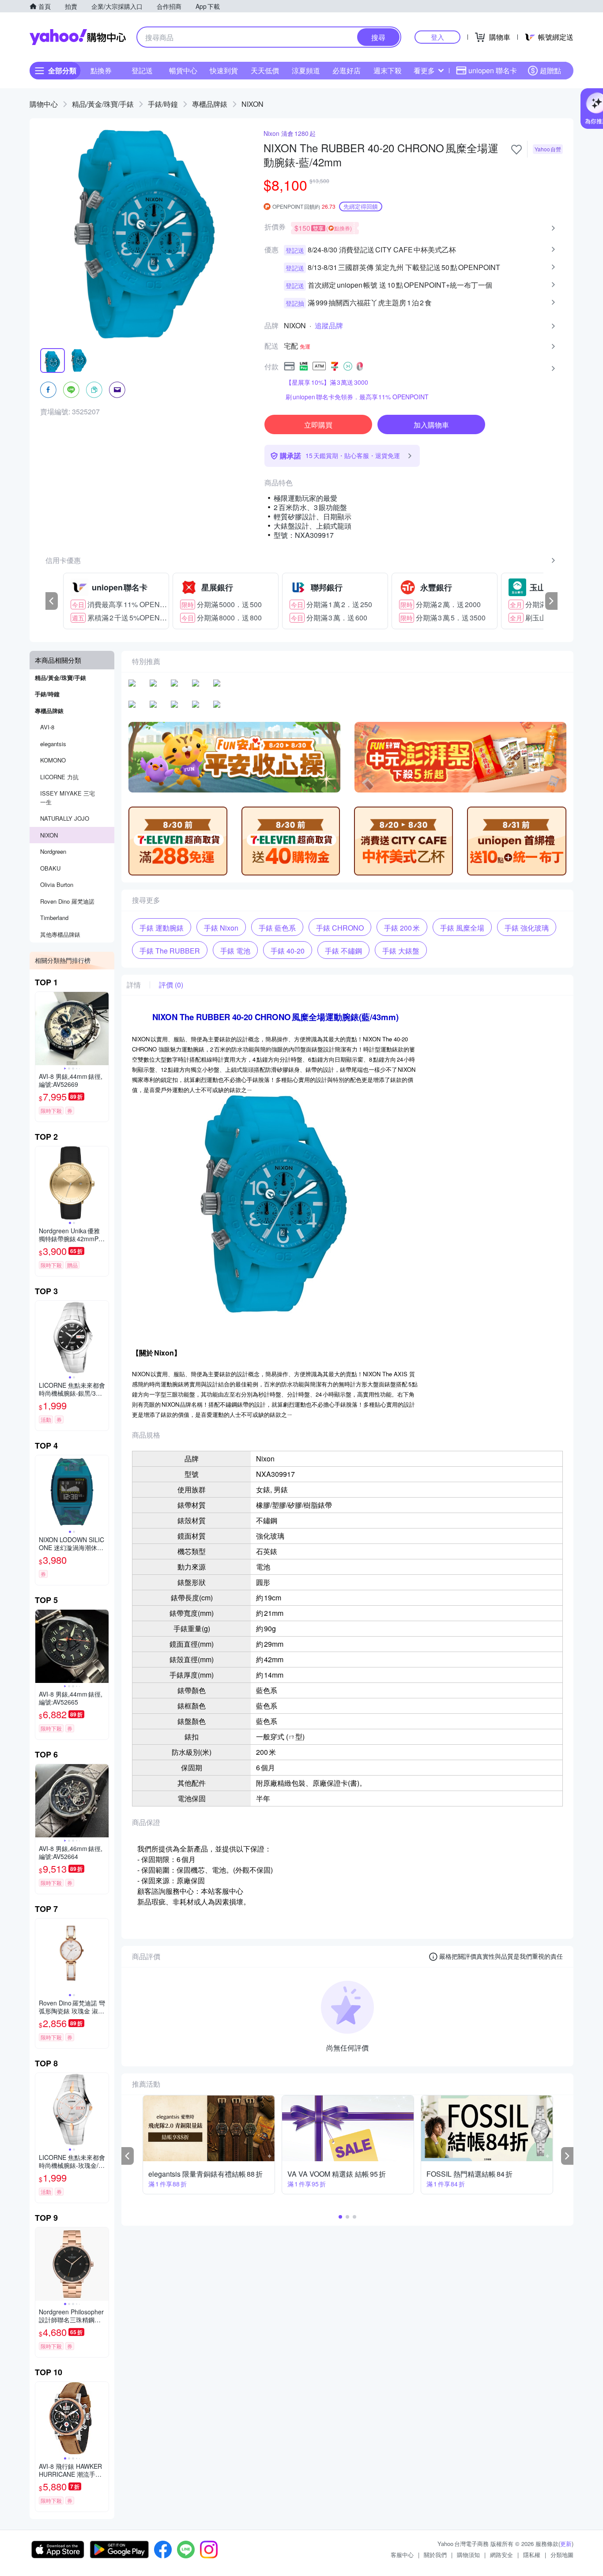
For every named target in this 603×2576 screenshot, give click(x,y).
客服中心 (402, 2555)
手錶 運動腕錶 (162, 928)
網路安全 (501, 2555)
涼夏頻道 (306, 70)
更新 (566, 2544)
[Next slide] (103, 1029)
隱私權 (532, 2555)
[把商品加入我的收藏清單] (516, 150)
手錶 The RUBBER (170, 951)
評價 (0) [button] (171, 985)
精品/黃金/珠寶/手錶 (103, 104)
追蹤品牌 (329, 326)
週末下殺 (388, 70)
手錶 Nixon (221, 928)
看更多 (424, 70)
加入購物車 (431, 425)
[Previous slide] (41, 1029)
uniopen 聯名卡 (493, 70)
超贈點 (550, 70)
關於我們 (435, 2555)
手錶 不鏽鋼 (343, 951)
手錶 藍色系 (277, 928)
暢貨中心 (183, 70)
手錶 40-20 (288, 951)
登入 (437, 37)
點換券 (101, 70)
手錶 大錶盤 (401, 951)
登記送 (142, 70)
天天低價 (265, 70)
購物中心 (44, 104)
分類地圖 (562, 2555)
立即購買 (318, 425)
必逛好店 (347, 70)
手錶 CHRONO (340, 928)
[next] (551, 601)
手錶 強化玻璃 (527, 928)
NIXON (253, 104)
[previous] (52, 601)
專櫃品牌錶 (210, 104)
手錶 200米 (402, 928)
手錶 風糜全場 (462, 928)
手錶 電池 (235, 951)
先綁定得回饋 (361, 206)
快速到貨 (224, 70)
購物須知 (468, 2555)
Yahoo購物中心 (78, 37)
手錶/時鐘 (163, 104)
